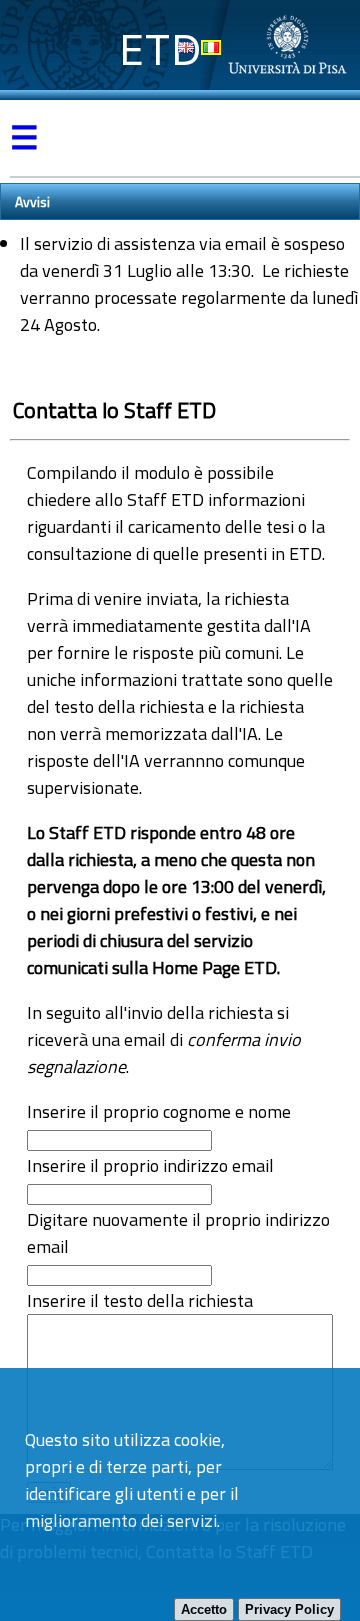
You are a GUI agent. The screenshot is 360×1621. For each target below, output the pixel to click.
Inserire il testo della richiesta (140, 1300)
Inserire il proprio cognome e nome (159, 1111)
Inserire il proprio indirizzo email (150, 1165)
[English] (186, 47)
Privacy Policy (289, 1609)
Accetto (204, 1609)
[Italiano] (211, 47)
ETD (160, 49)
